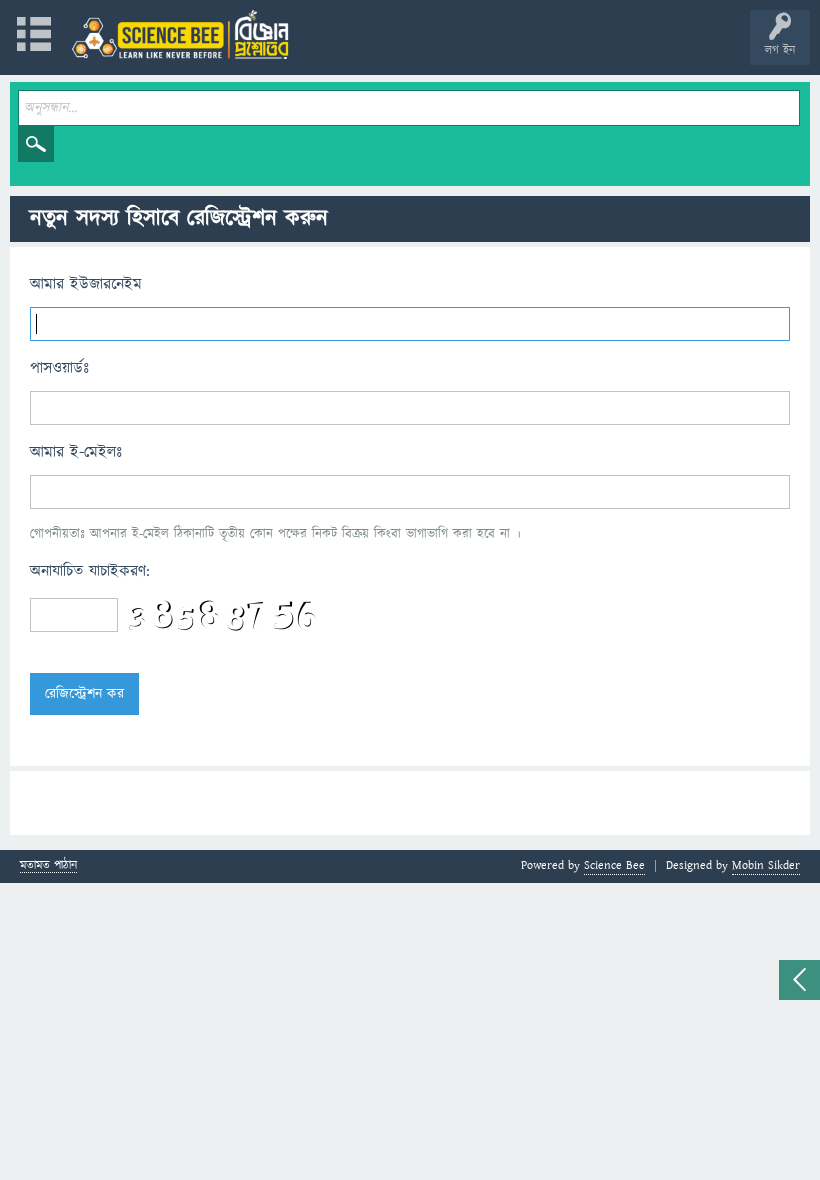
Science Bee (614, 865)
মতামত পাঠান (48, 866)
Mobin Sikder (766, 865)
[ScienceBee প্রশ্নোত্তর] (180, 34)
